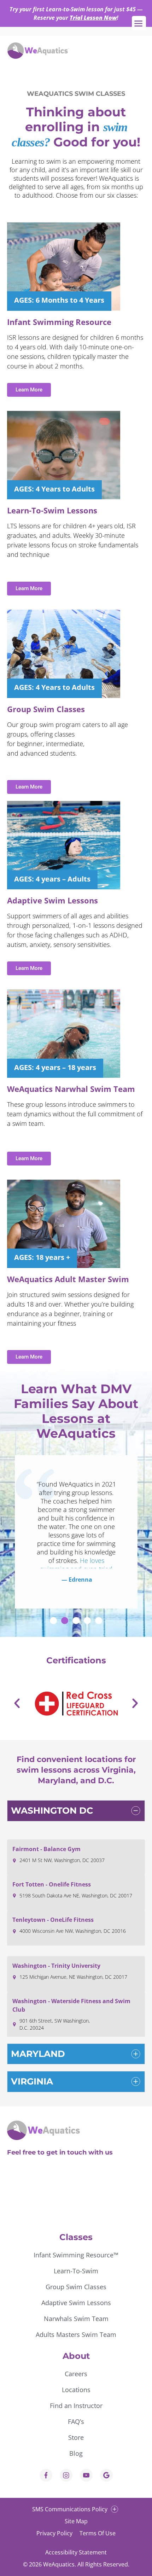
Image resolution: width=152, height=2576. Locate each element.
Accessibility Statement (76, 2552)
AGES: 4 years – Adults (52, 879)
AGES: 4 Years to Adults (54, 489)
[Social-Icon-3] (86, 2475)
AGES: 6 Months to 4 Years (59, 300)
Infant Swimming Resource (59, 322)
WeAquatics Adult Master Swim (68, 1279)
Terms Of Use (98, 2533)
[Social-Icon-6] (66, 2475)
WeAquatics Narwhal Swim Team (71, 1089)
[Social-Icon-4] (46, 2475)
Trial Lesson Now (93, 18)
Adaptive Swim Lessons (52, 900)
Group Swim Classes (46, 709)
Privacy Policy (54, 2533)
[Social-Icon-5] (106, 2475)
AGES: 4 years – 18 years (55, 1067)
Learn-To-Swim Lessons (52, 510)
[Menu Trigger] (139, 23)
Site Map (76, 2521)
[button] (53, 1621)
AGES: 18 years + (42, 1257)
